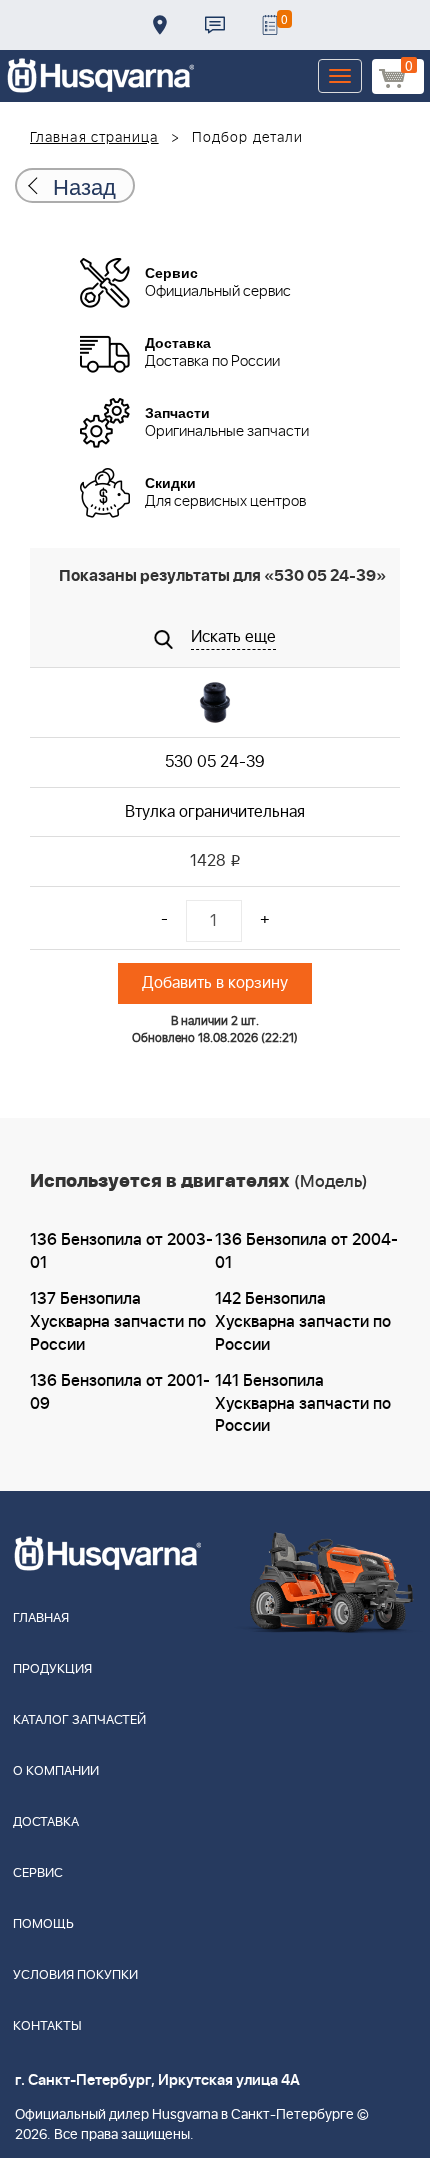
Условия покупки (75, 1975)
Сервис (38, 1873)
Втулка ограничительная (215, 812)
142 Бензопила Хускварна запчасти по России (303, 1322)
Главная (41, 1618)
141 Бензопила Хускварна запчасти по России (303, 1404)
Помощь (43, 1924)
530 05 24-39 (215, 762)
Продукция (52, 1669)
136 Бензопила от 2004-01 (306, 1251)
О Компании (56, 1771)
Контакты (215, 25)
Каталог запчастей (79, 1720)
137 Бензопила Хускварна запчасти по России (118, 1322)
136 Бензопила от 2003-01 (121, 1251)
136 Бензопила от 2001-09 (120, 1392)
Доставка (160, 25)
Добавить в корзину (215, 983)
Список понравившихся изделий (270, 25)
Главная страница (94, 138)
